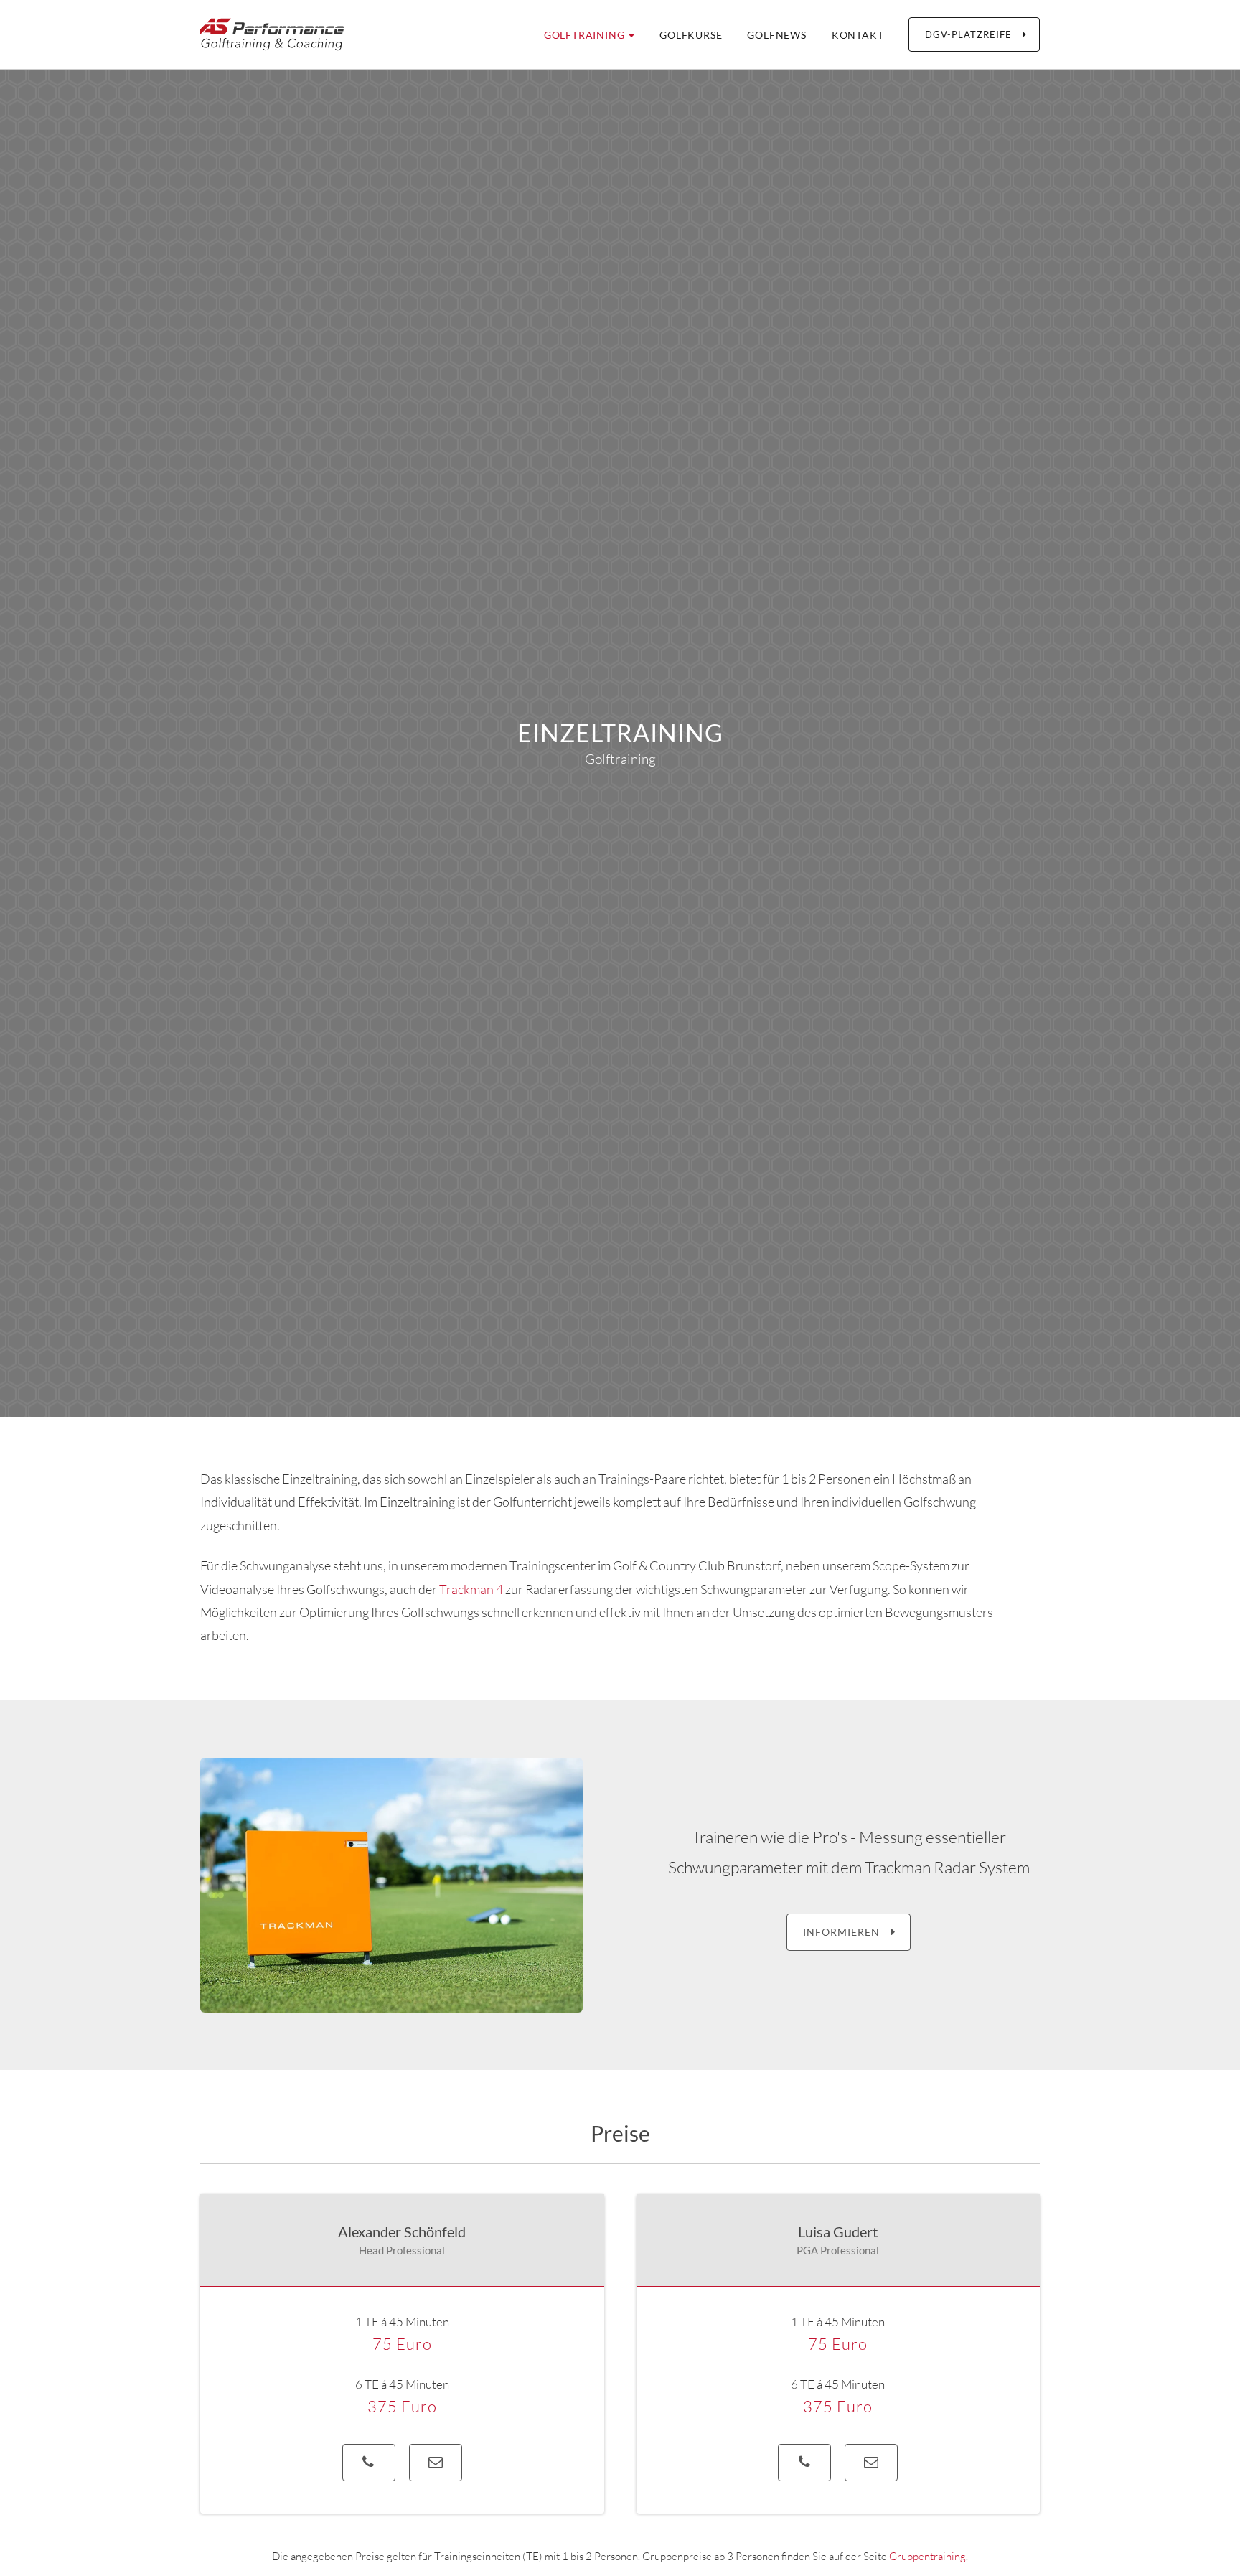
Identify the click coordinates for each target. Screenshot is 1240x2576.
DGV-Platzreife (971, 34)
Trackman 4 (471, 1589)
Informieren (844, 1932)
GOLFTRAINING (586, 35)
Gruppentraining (927, 2556)
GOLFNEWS (776, 35)
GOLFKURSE (691, 35)
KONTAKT (858, 35)
